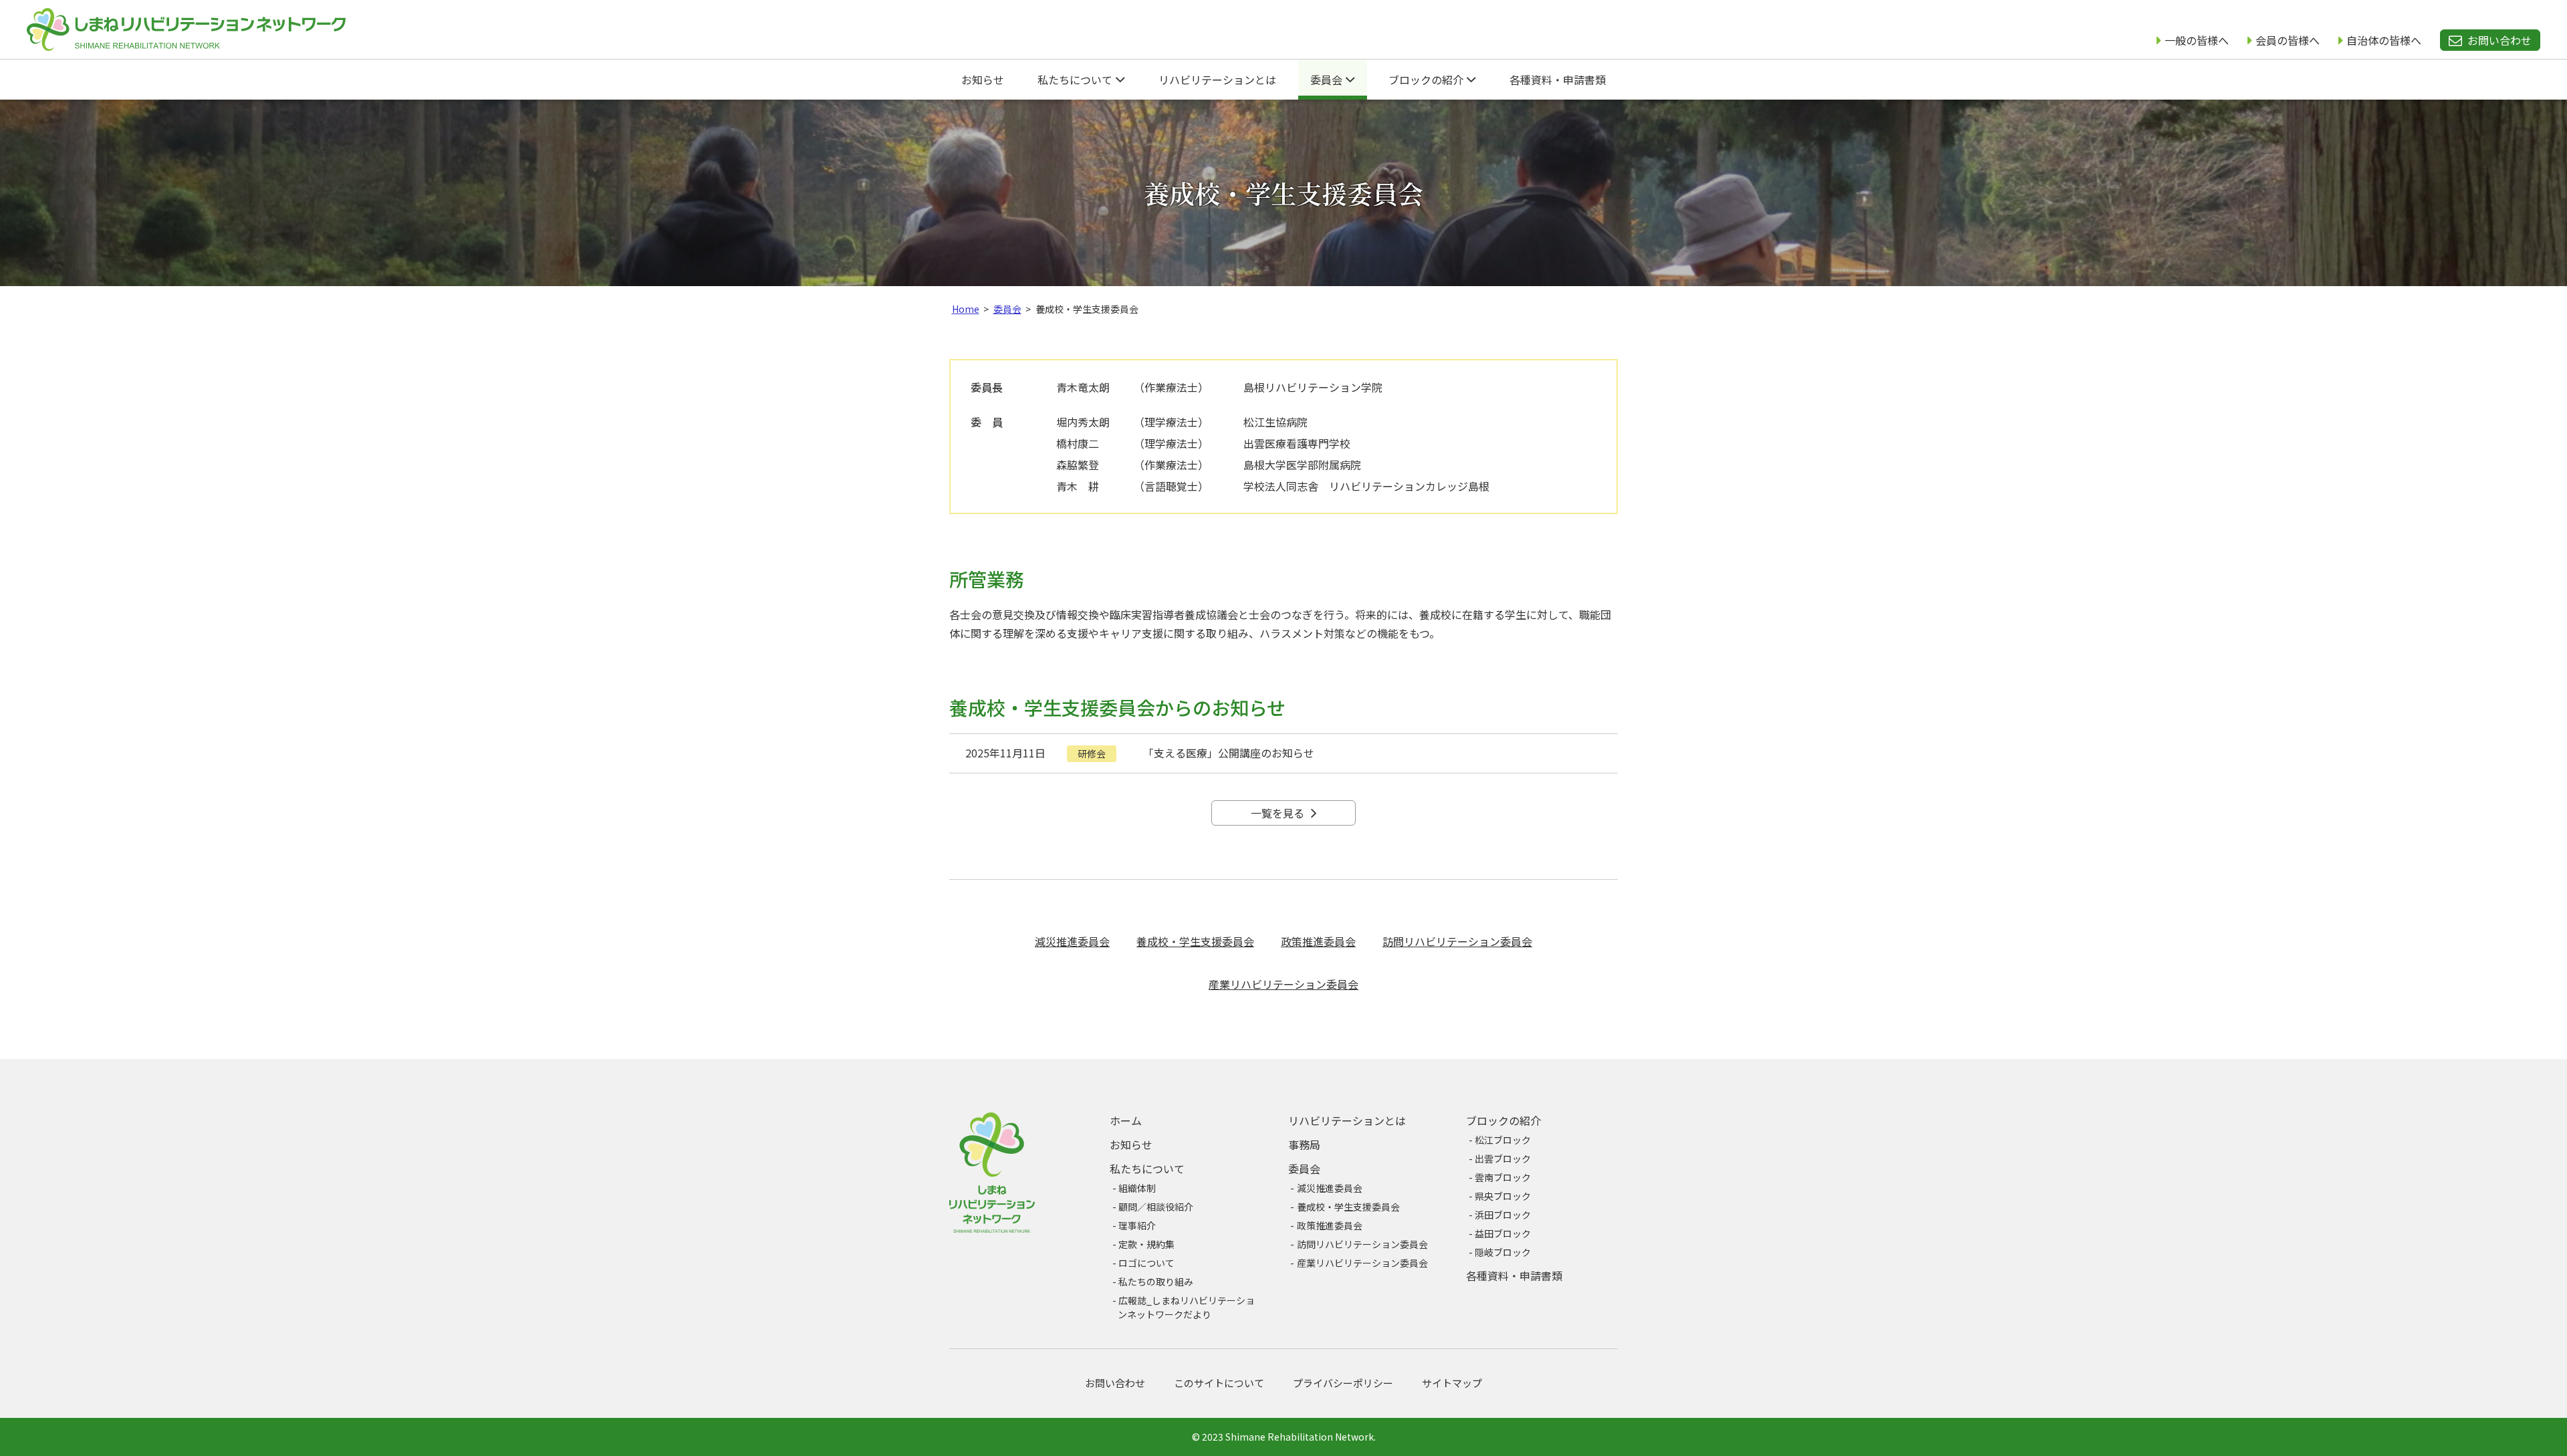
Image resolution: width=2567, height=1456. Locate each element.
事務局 (1304, 1144)
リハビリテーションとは (1217, 80)
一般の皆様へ (2197, 40)
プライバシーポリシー (1343, 1383)
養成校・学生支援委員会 (1195, 941)
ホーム (1126, 1120)
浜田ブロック (1503, 1215)
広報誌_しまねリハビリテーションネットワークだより (1186, 1307)
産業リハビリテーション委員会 (1283, 984)
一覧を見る (1279, 813)
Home (966, 309)
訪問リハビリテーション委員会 (1457, 941)
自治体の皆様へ (2384, 40)
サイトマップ (1452, 1383)
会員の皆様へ (2288, 40)
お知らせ (983, 80)
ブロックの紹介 (1427, 80)
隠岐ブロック (1503, 1252)
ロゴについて (1146, 1263)
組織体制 (1137, 1188)
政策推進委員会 (1318, 941)
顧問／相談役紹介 (1156, 1207)
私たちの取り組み (1156, 1282)
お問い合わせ (2499, 40)
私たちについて (1076, 80)
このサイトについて (1219, 1383)
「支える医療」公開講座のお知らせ (1229, 753)
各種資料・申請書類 (1558, 80)
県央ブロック (1503, 1196)
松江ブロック (1503, 1140)
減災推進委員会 (1072, 941)
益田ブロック (1503, 1233)
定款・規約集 (1146, 1244)
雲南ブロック (1503, 1177)
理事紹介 (1137, 1225)
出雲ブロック (1503, 1159)
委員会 (1328, 80)
